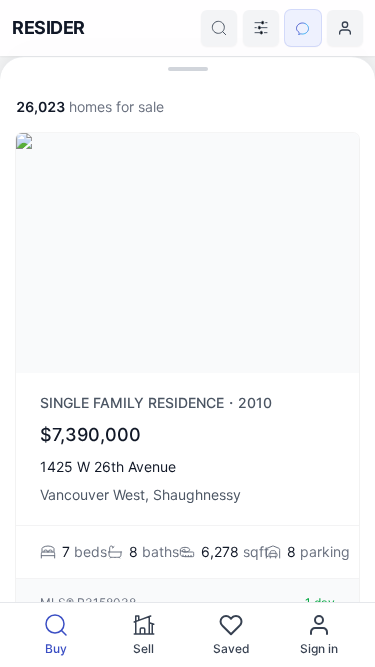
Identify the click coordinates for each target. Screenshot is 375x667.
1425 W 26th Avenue (108, 466)
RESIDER (48, 27)
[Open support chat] (303, 28)
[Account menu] (345, 28)
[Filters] (261, 28)
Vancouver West (92, 494)
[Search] (219, 28)
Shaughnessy (197, 494)
